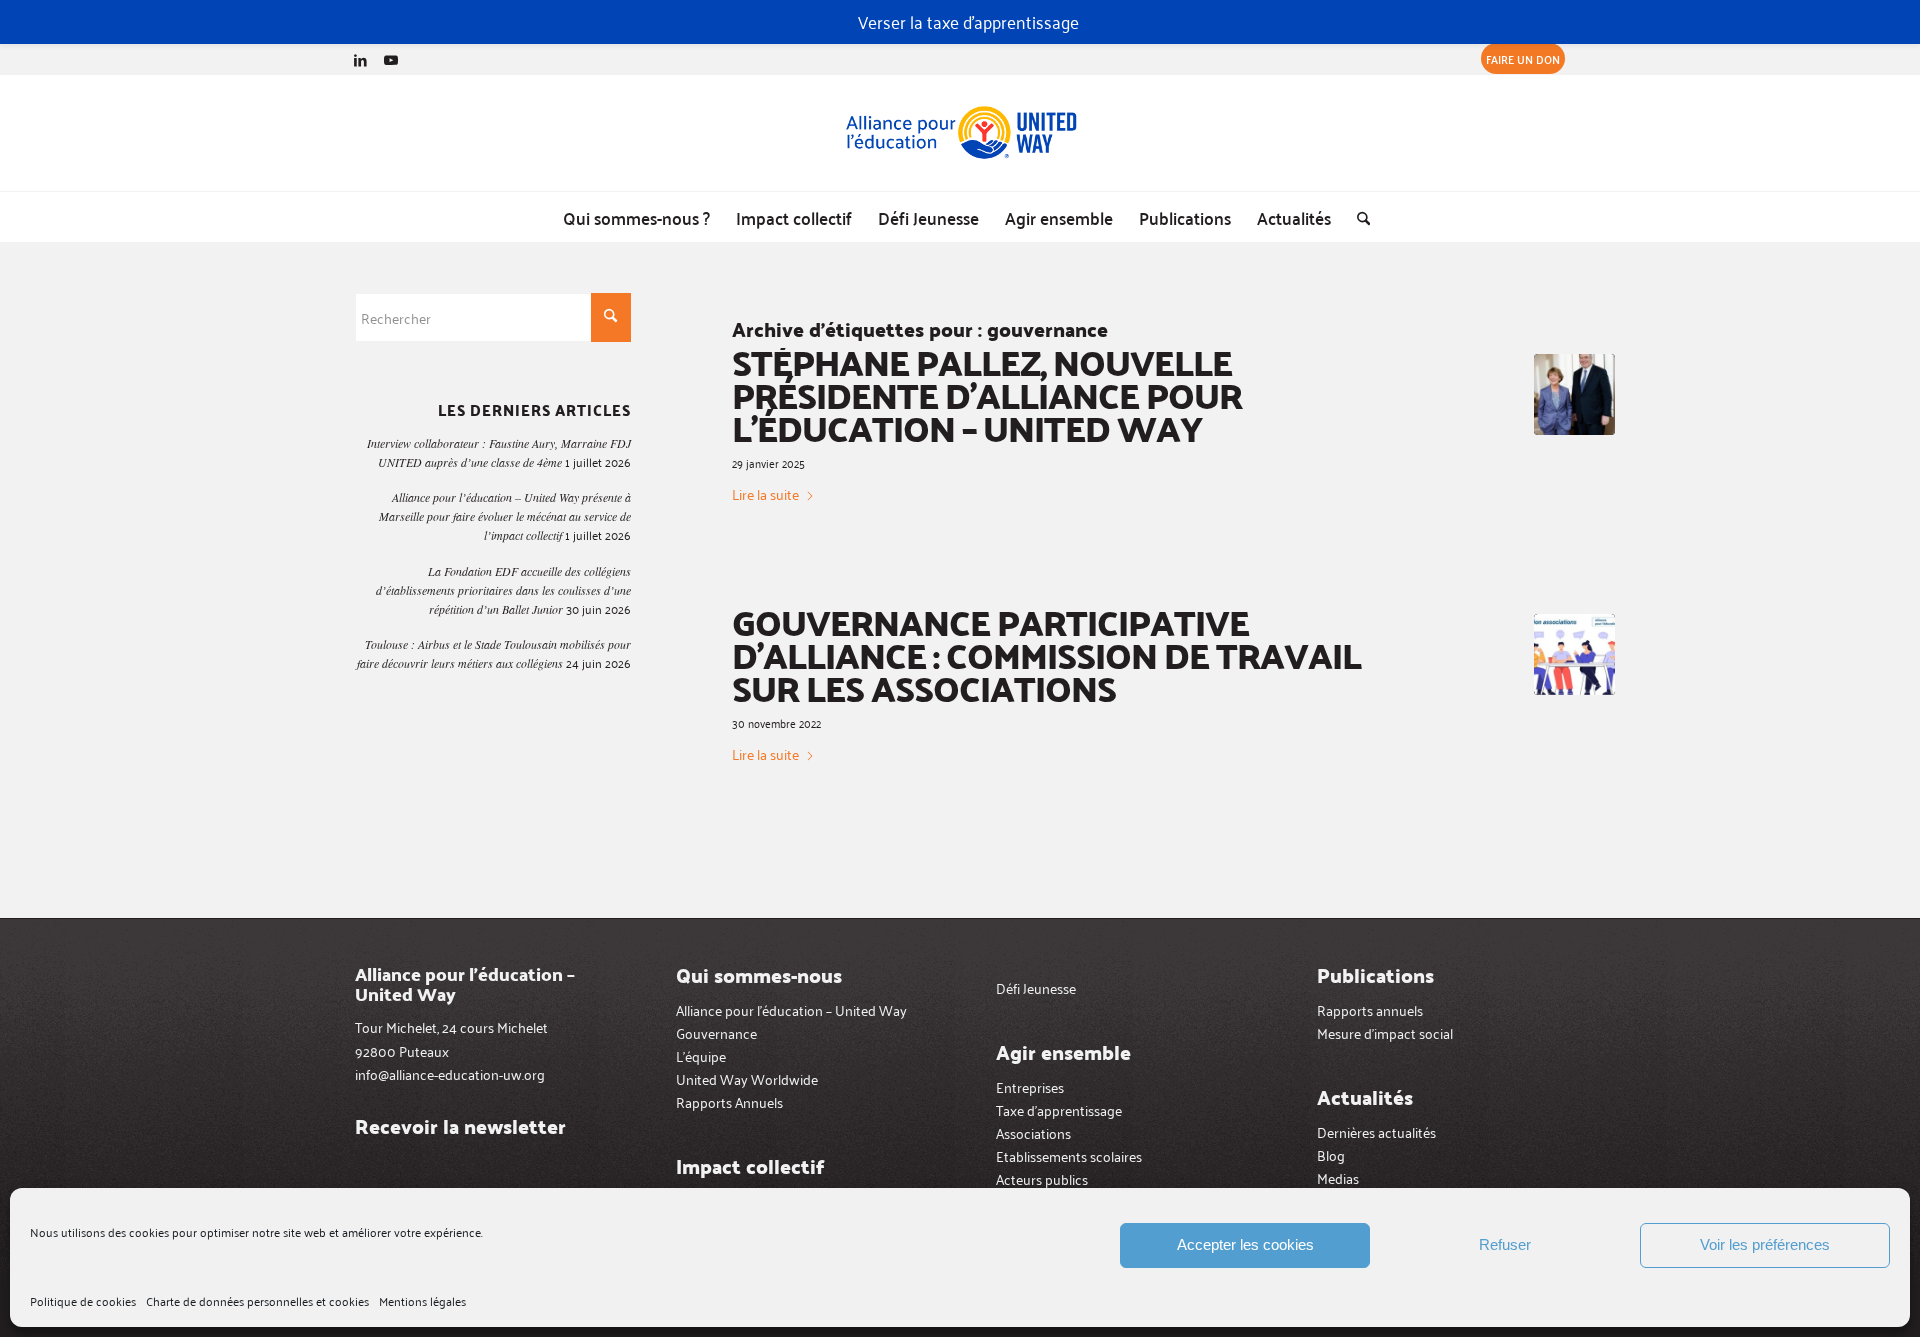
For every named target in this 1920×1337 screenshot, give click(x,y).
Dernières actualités (1376, 1131)
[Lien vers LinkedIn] (360, 59)
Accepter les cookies (1245, 1244)
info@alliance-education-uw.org (450, 1073)
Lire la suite (765, 494)
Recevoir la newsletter (460, 1126)
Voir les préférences (1765, 1244)
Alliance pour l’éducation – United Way (791, 1009)
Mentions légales (422, 1300)
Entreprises (1030, 1086)
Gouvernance (716, 1032)
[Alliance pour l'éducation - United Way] (960, 133)
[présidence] (1574, 394)
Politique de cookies (83, 1300)
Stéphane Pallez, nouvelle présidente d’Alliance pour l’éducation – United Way (987, 395)
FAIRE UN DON (1523, 58)
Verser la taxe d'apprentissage (968, 21)
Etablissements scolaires (1069, 1155)
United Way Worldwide (747, 1078)
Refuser (1505, 1244)
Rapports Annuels (729, 1101)
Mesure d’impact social (1385, 1032)
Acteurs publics (1042, 1178)
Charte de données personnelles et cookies (257, 1300)
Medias (1338, 1177)
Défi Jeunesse (1036, 987)
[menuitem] (1518, 59)
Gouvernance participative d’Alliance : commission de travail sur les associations (1046, 655)
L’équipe (701, 1055)
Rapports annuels (1370, 1009)
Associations (1033, 1132)
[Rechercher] (1357, 217)
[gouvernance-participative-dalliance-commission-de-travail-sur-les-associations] (1574, 654)
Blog (1331, 1154)
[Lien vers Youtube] (391, 59)
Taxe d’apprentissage (1059, 1109)
